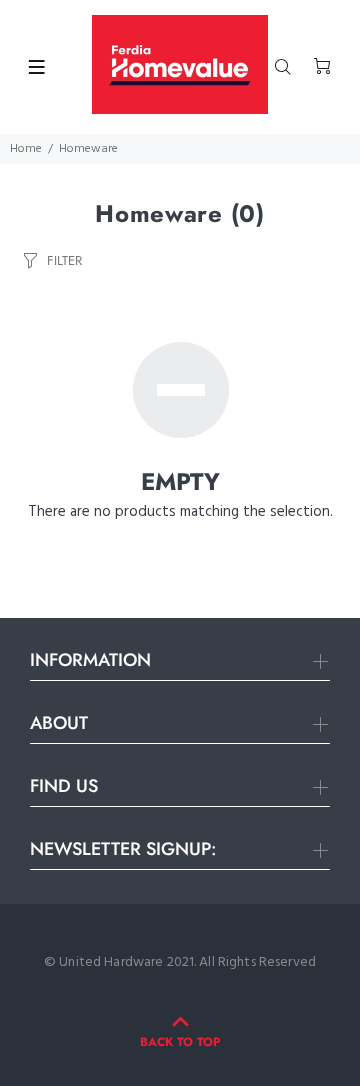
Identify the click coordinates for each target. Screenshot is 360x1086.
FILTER (64, 260)
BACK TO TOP (180, 1042)
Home (26, 149)
